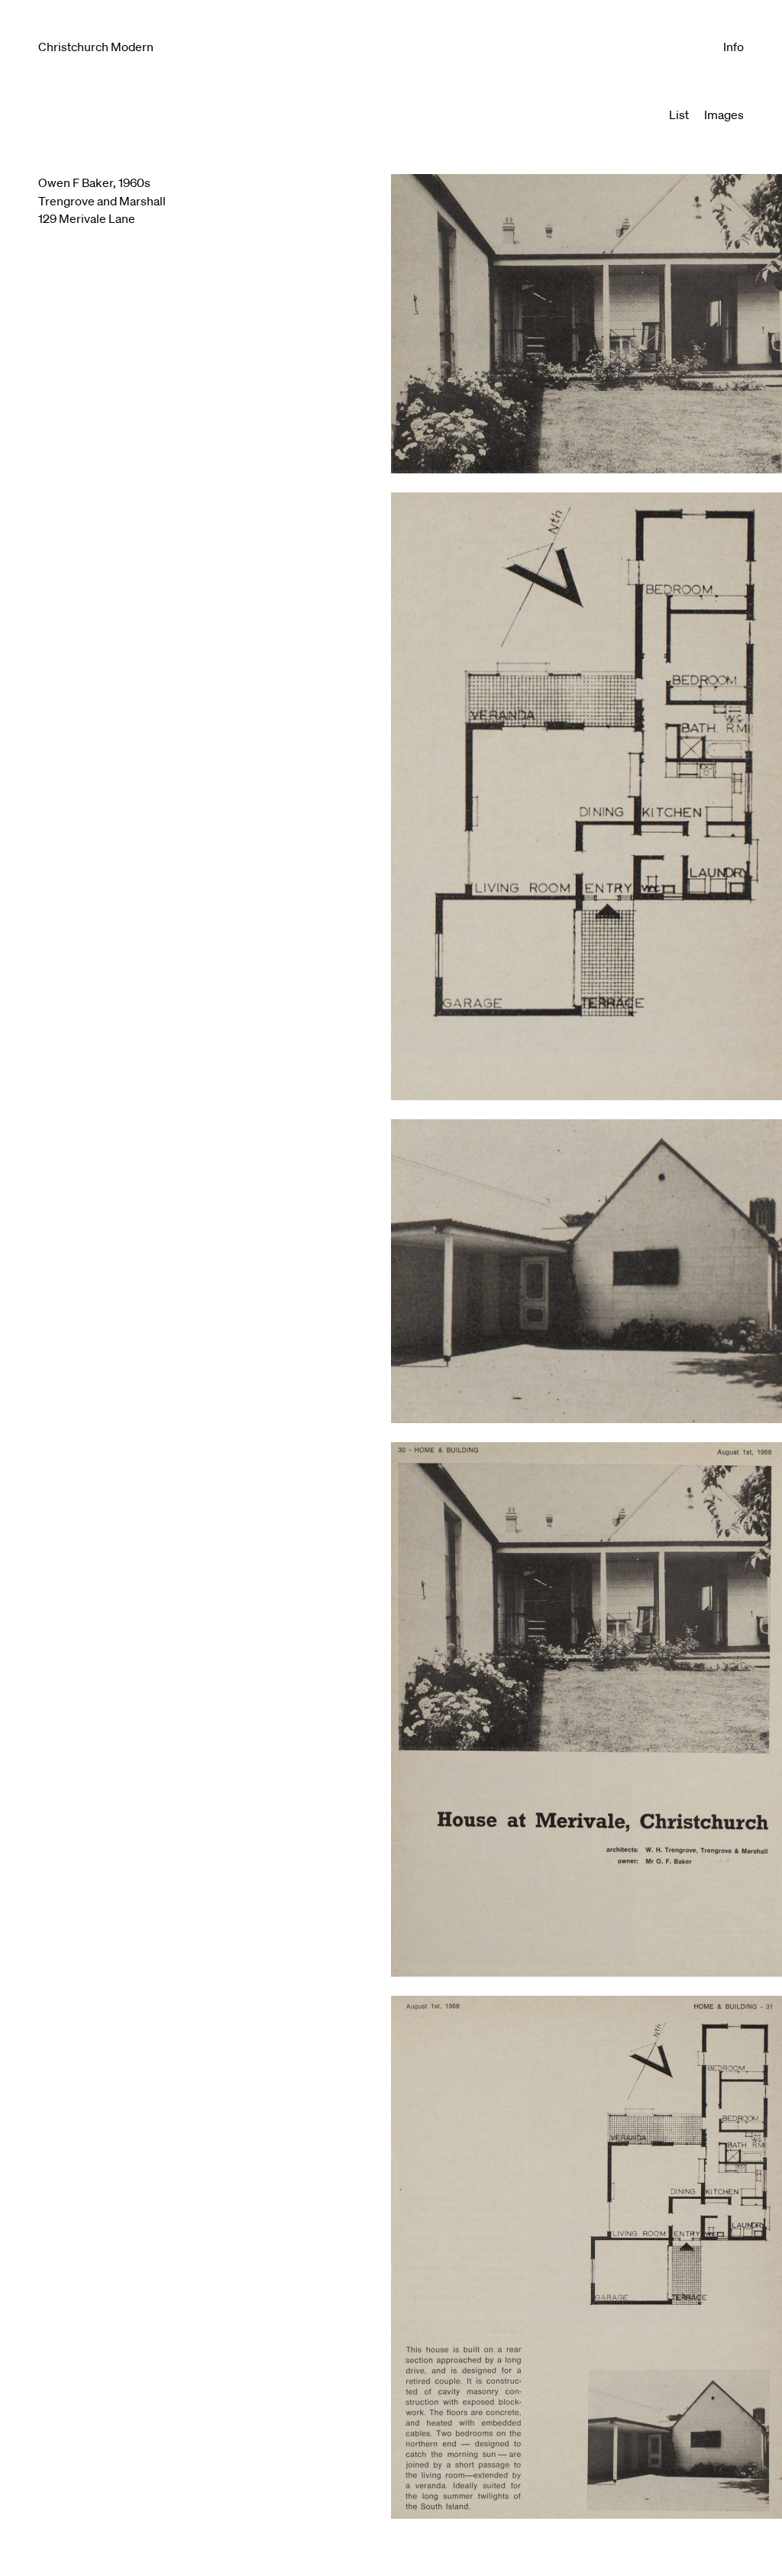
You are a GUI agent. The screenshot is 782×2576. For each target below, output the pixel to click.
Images (724, 115)
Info (734, 47)
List (679, 115)
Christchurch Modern (96, 47)
